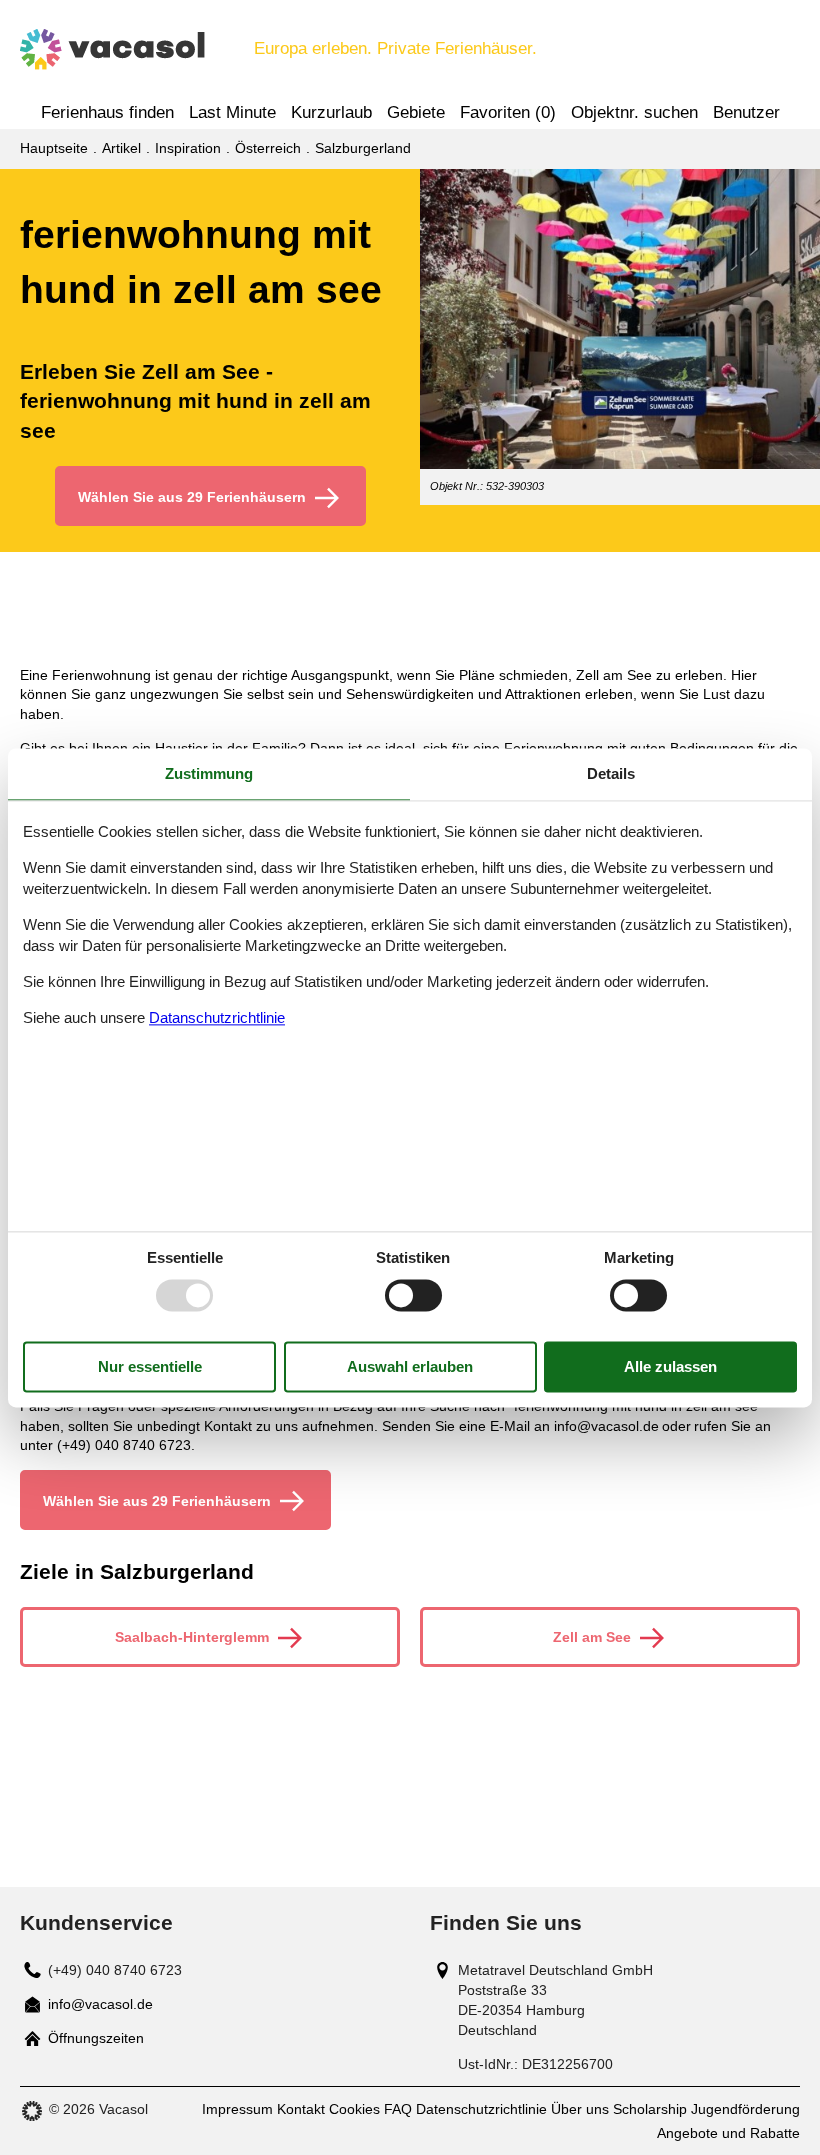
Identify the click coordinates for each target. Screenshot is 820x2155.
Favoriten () (508, 112)
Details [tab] (611, 773)
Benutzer (746, 112)
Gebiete (416, 112)
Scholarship (650, 2109)
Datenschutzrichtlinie (481, 2109)
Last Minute (232, 112)
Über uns (580, 2109)
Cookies (354, 2109)
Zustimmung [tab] (209, 773)
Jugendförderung (745, 2109)
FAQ (398, 2109)
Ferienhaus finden (107, 112)
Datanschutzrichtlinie (217, 1018)
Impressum (237, 2109)
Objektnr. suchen (634, 112)
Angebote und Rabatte (728, 2133)
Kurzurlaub (331, 112)
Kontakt (301, 2109)
